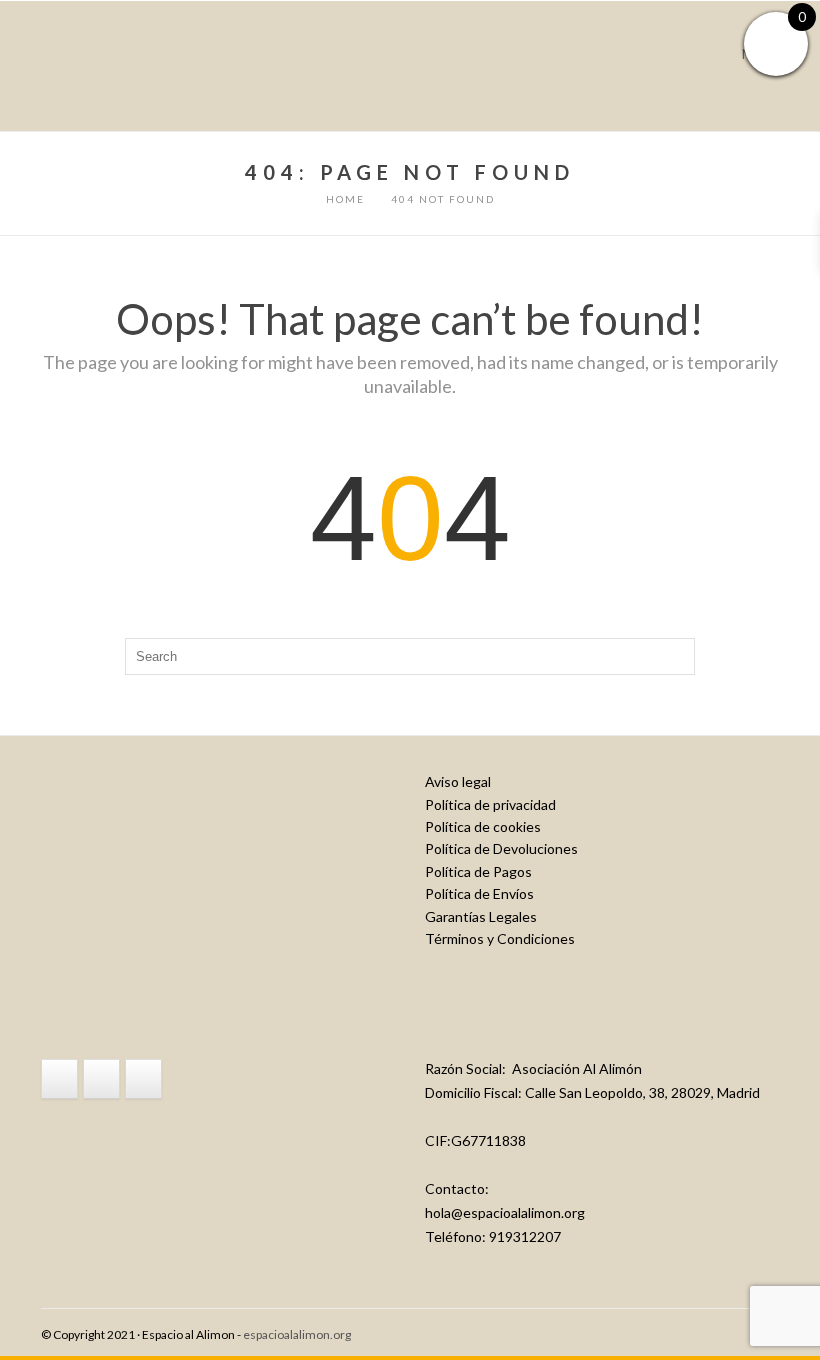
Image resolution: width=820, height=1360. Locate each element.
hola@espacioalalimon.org (505, 1212)
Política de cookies (483, 826)
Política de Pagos (478, 871)
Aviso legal (458, 781)
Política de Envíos (479, 893)
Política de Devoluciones (501, 848)
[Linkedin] (143, 1079)
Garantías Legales (481, 916)
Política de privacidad (490, 804)
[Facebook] (59, 1079)
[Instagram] (101, 1079)
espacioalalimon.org (297, 1334)
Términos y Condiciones (500, 938)
